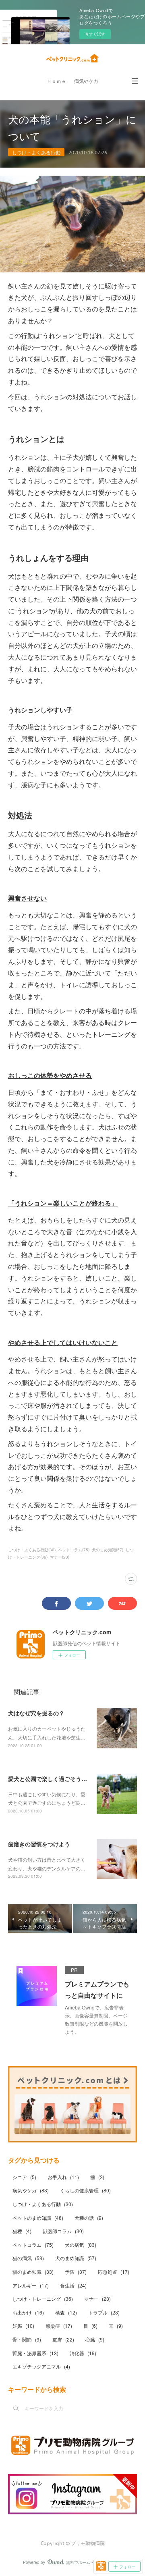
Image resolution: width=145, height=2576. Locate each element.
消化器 (83, 2353)
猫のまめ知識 (33, 2272)
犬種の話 (89, 2218)
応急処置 (114, 2272)
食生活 (73, 2285)
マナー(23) (60, 1557)
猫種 (22, 2231)
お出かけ (28, 2312)
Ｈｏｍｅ (56, 81)
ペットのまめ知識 (38, 2218)
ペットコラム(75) (74, 1550)
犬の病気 (81, 2245)
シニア (24, 2177)
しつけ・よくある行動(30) (32, 1550)
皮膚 (63, 2339)
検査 (66, 2312)
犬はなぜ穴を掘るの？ (36, 1713)
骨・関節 (27, 2339)
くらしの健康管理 (85, 2190)
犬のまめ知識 (76, 2258)
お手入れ (63, 2177)
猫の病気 (28, 2258)
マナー (97, 2299)
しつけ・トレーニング (43, 2299)
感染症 (59, 2326)
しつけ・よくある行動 (36, 152)
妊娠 (23, 2326)
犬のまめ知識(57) (108, 1550)
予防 (76, 2272)
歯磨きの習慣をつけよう (39, 1844)
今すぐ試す (95, 34)
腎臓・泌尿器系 (35, 2353)
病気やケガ (86, 81)
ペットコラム (33, 2245)
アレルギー (31, 2285)
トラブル (104, 2312)
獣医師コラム (63, 2231)
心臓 (95, 2339)
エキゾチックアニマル (41, 2366)
